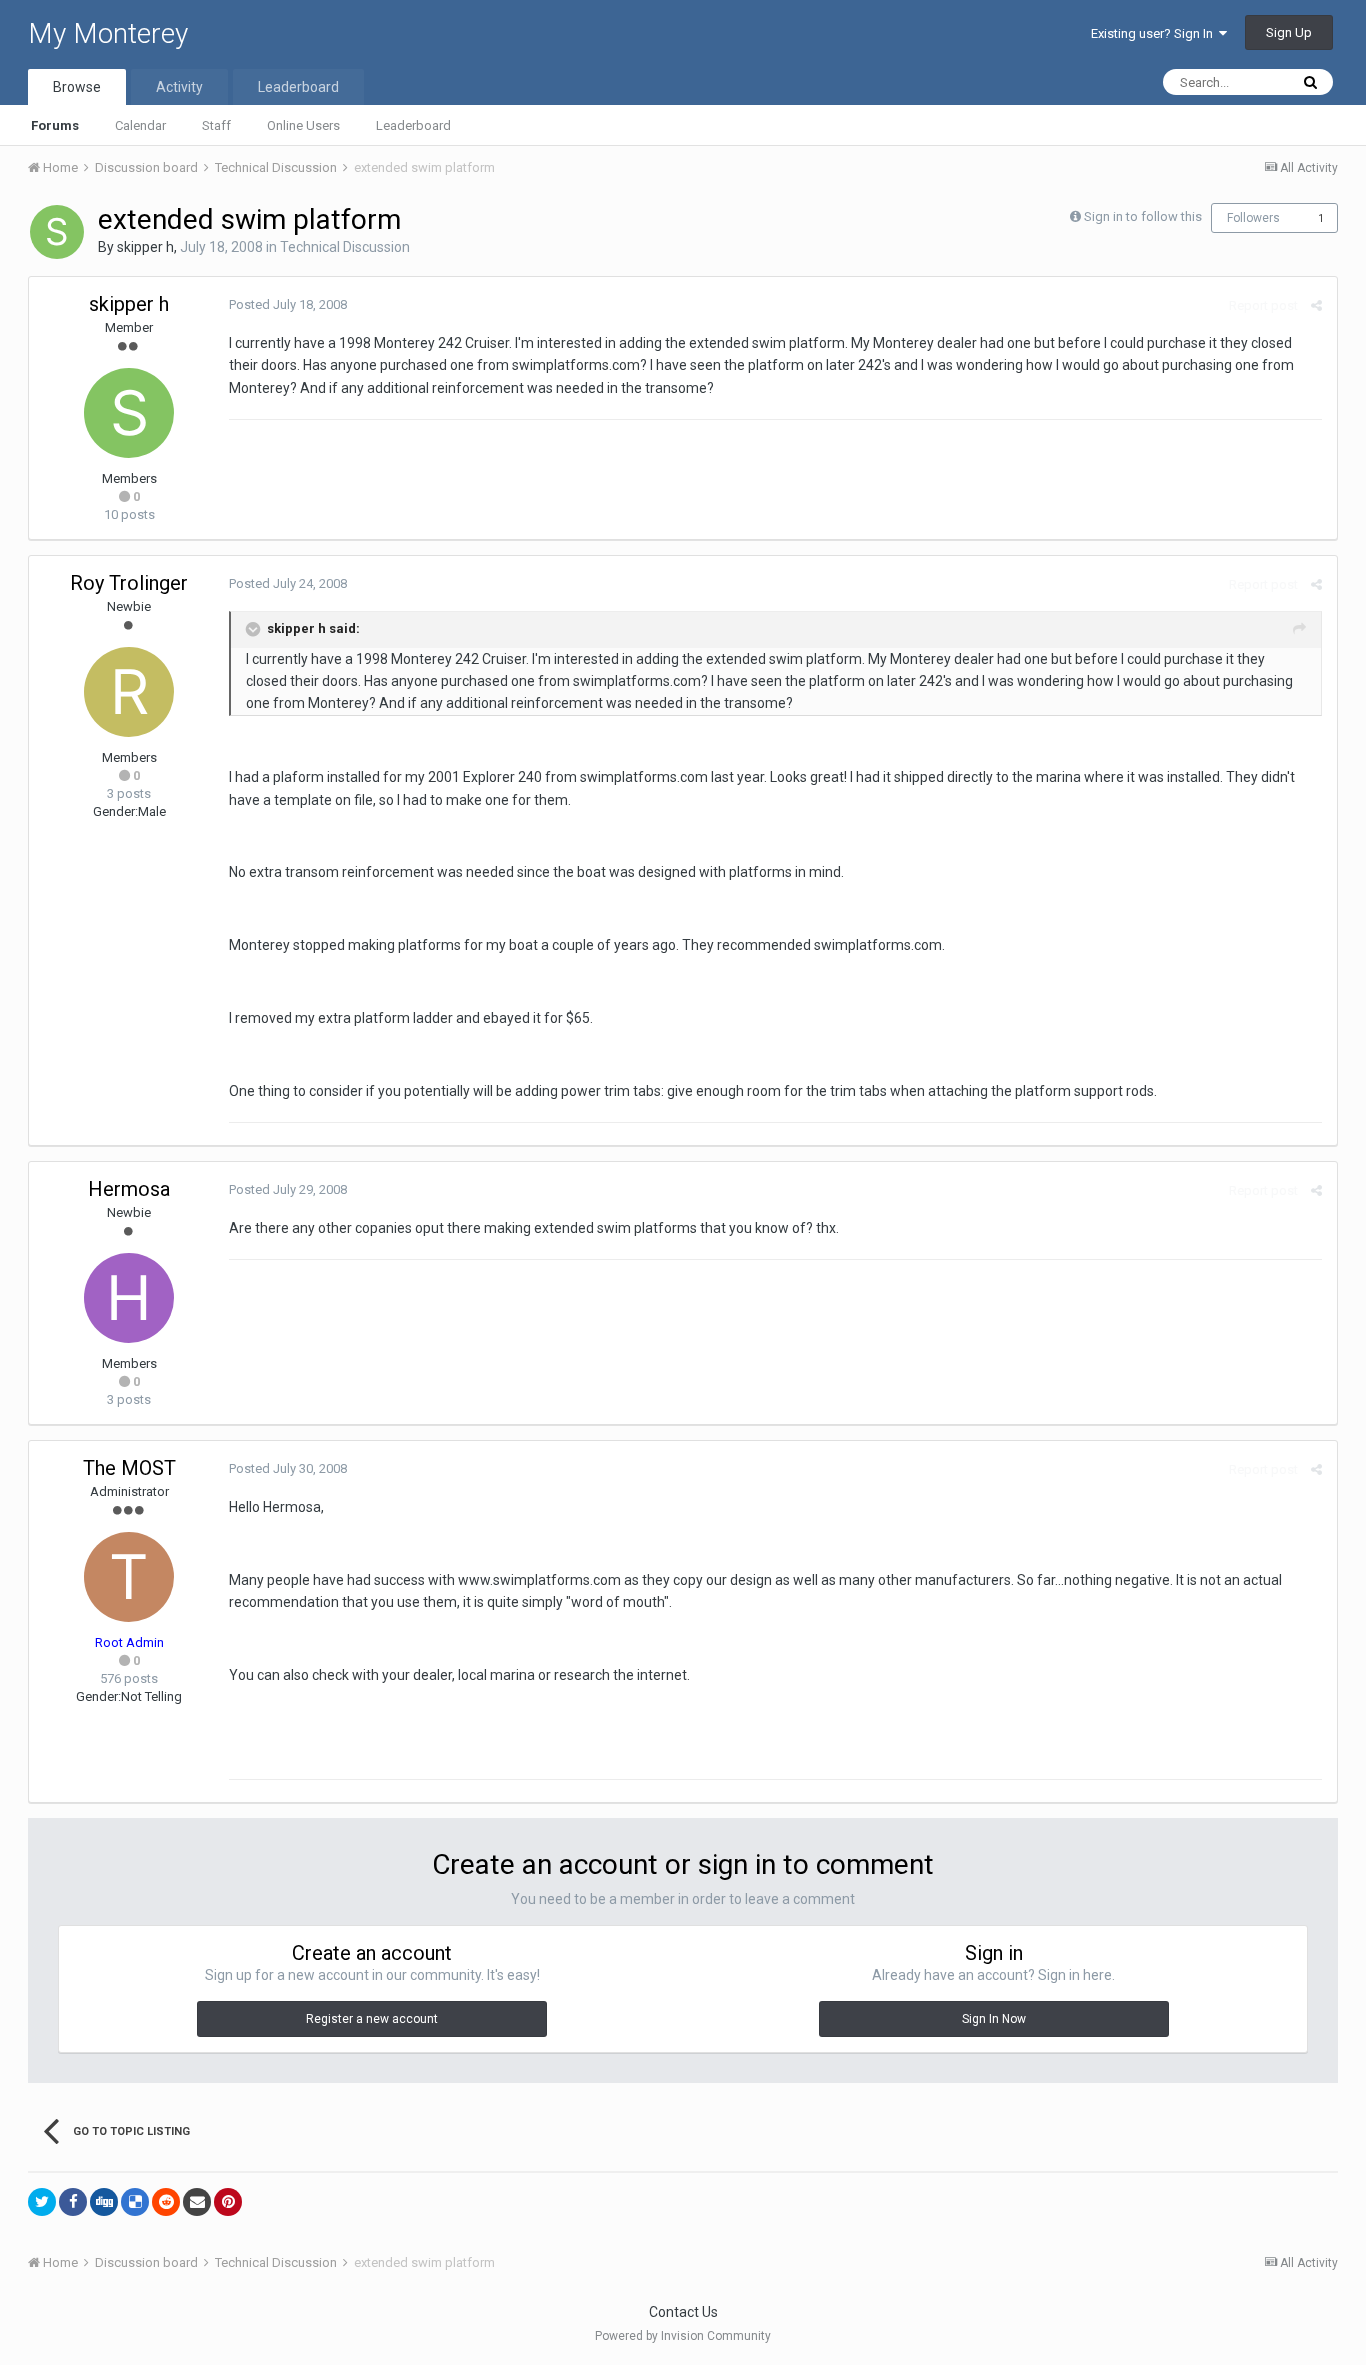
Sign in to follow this (1143, 216)
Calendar (140, 125)
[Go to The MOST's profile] (129, 1577)
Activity (179, 87)
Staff (216, 125)
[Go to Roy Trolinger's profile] (129, 692)
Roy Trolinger (129, 583)
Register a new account (372, 2019)
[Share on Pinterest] (228, 2202)
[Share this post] (1316, 305)
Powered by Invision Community (683, 2336)
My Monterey (108, 33)
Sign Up (1289, 32)
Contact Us (683, 2312)
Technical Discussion (345, 247)
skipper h (145, 247)
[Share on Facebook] (73, 2202)
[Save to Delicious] (135, 2202)
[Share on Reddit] (166, 2202)
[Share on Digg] (104, 2202)
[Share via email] (197, 2202)
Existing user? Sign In (1155, 33)
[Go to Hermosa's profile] (129, 1298)
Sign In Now (994, 2019)
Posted (288, 304)
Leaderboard (413, 125)
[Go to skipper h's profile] (57, 232)
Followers (1253, 218)
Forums (55, 125)
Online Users (303, 125)
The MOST (129, 1468)
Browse (77, 87)
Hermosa (129, 1189)
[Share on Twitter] (42, 2202)
